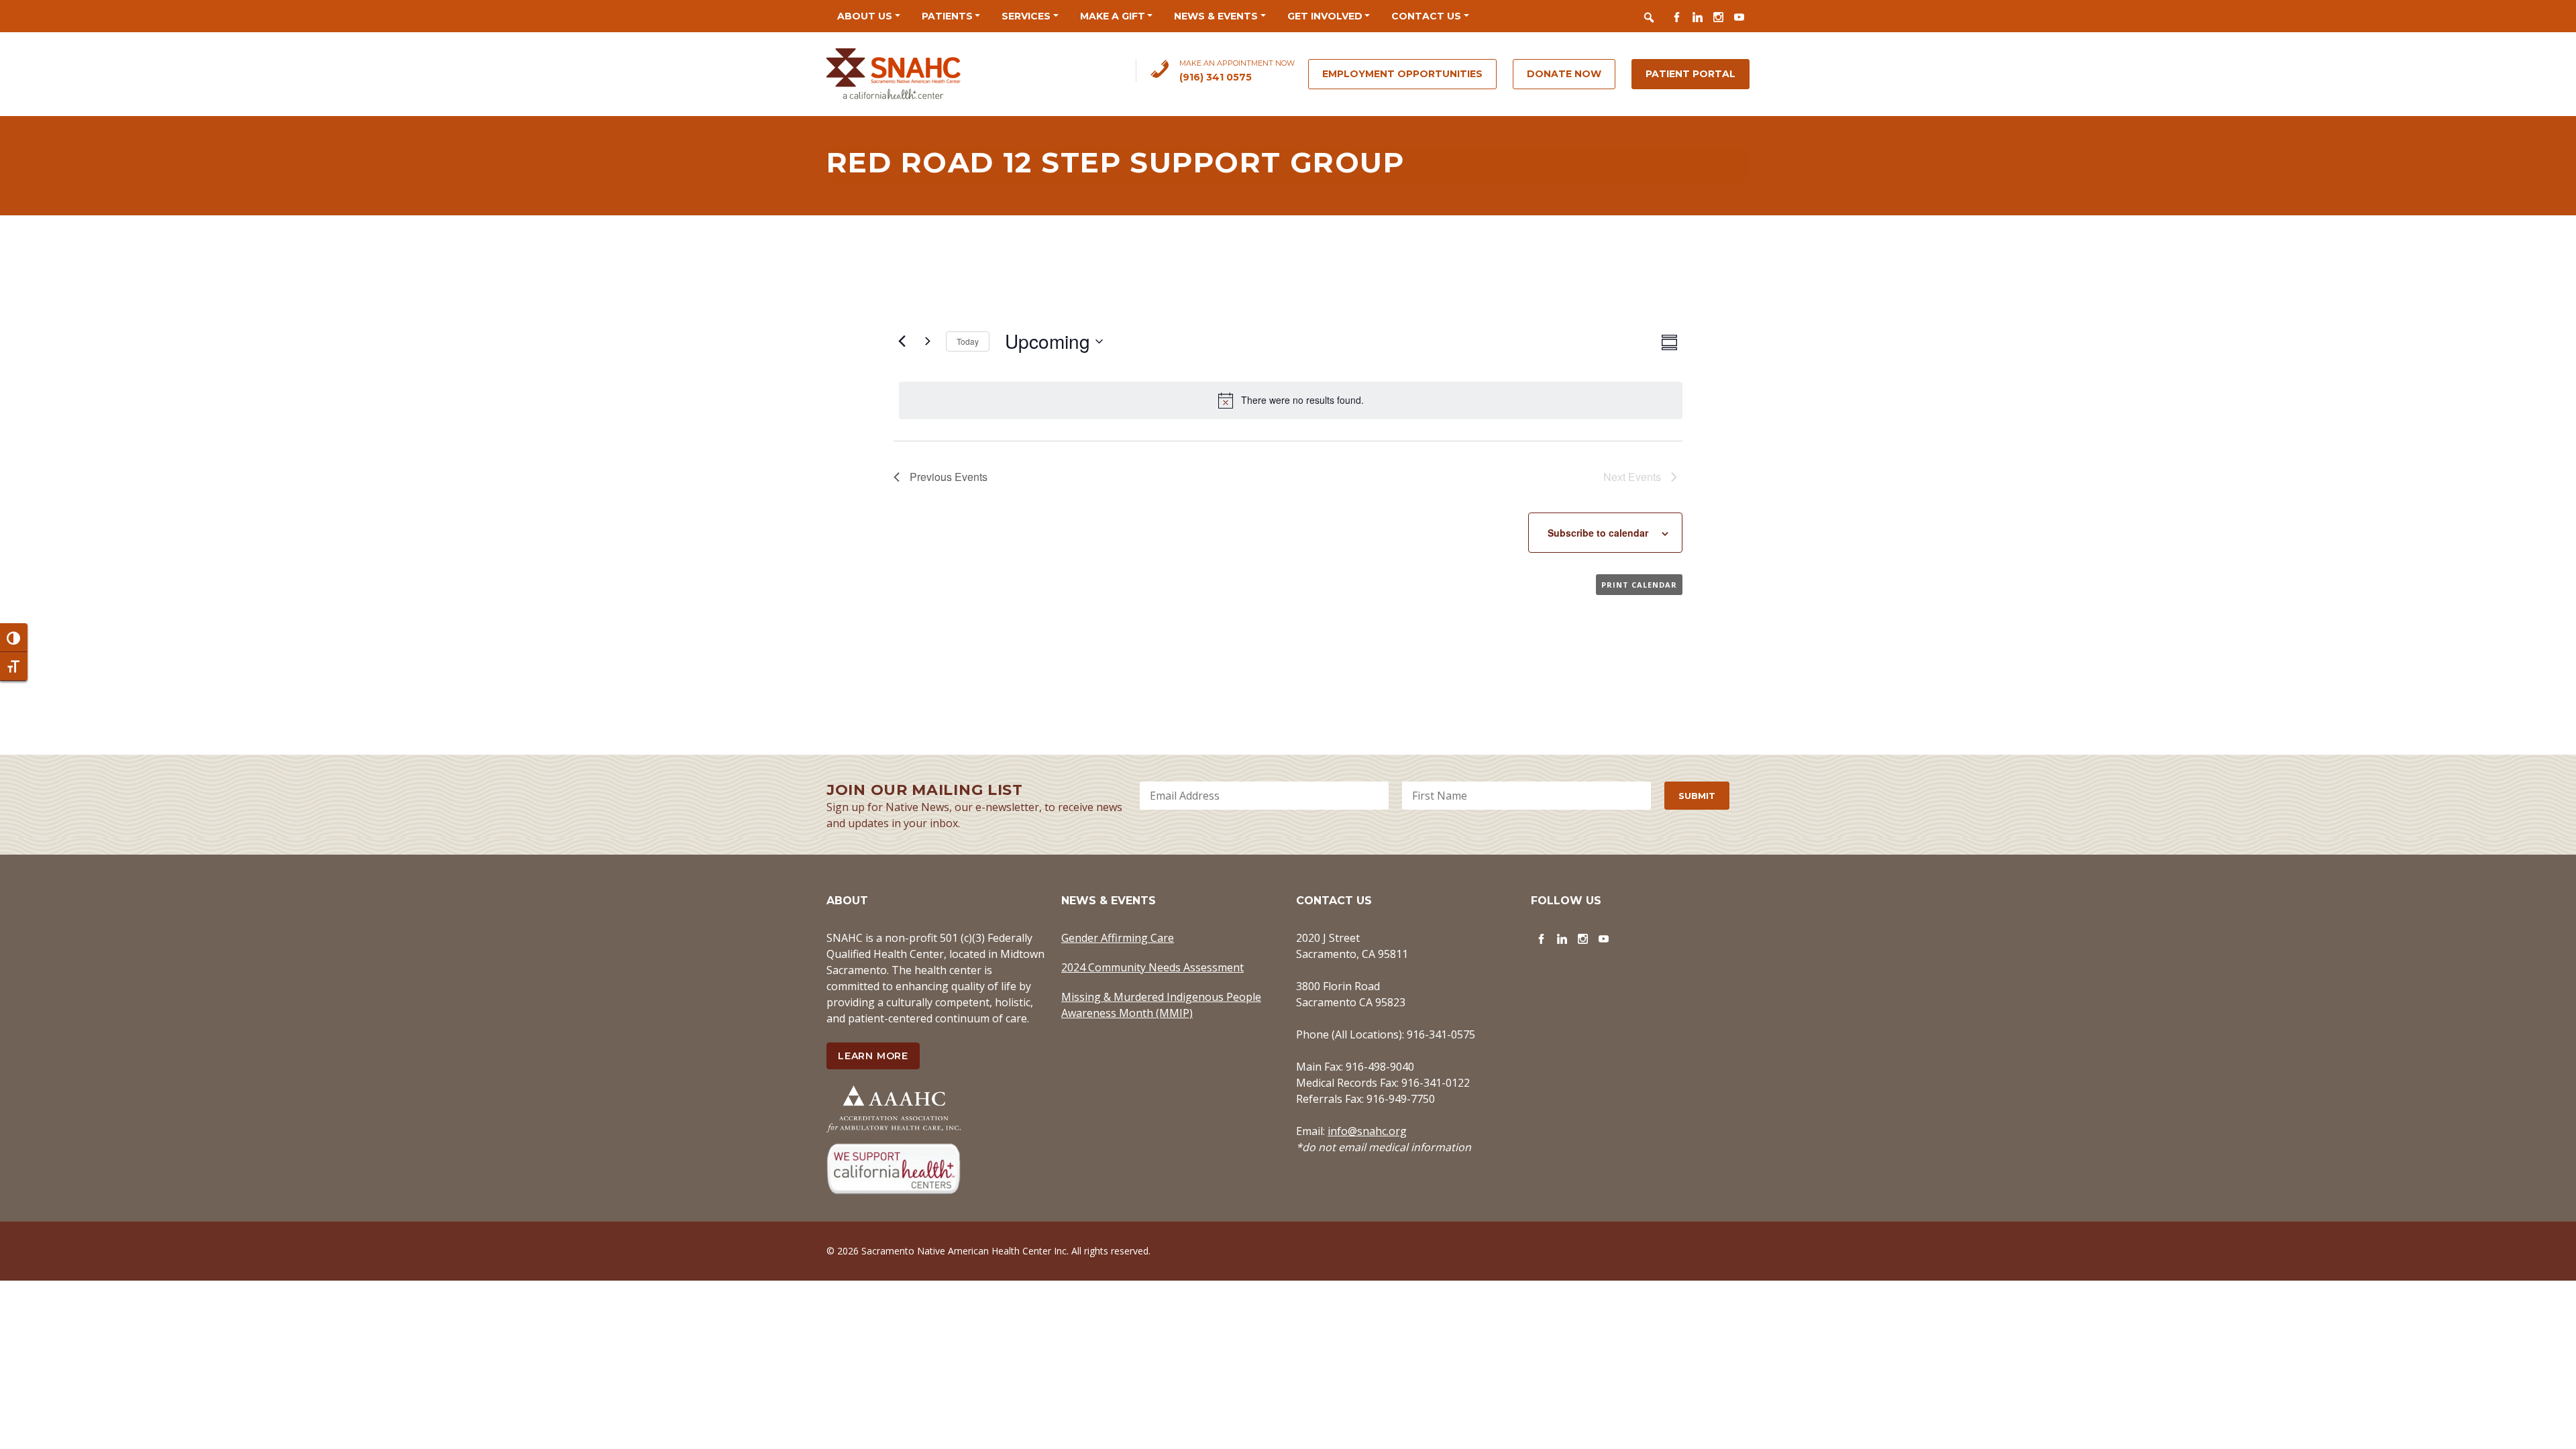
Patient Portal (1690, 74)
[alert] (1291, 400)
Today (968, 341)
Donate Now (1564, 74)
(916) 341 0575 (1216, 77)
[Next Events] (928, 341)
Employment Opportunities (1402, 74)
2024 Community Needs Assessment (1152, 967)
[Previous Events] (902, 341)
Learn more (873, 1056)
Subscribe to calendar (1598, 533)
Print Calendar (1639, 585)
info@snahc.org (1367, 1131)
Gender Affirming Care (1118, 938)
